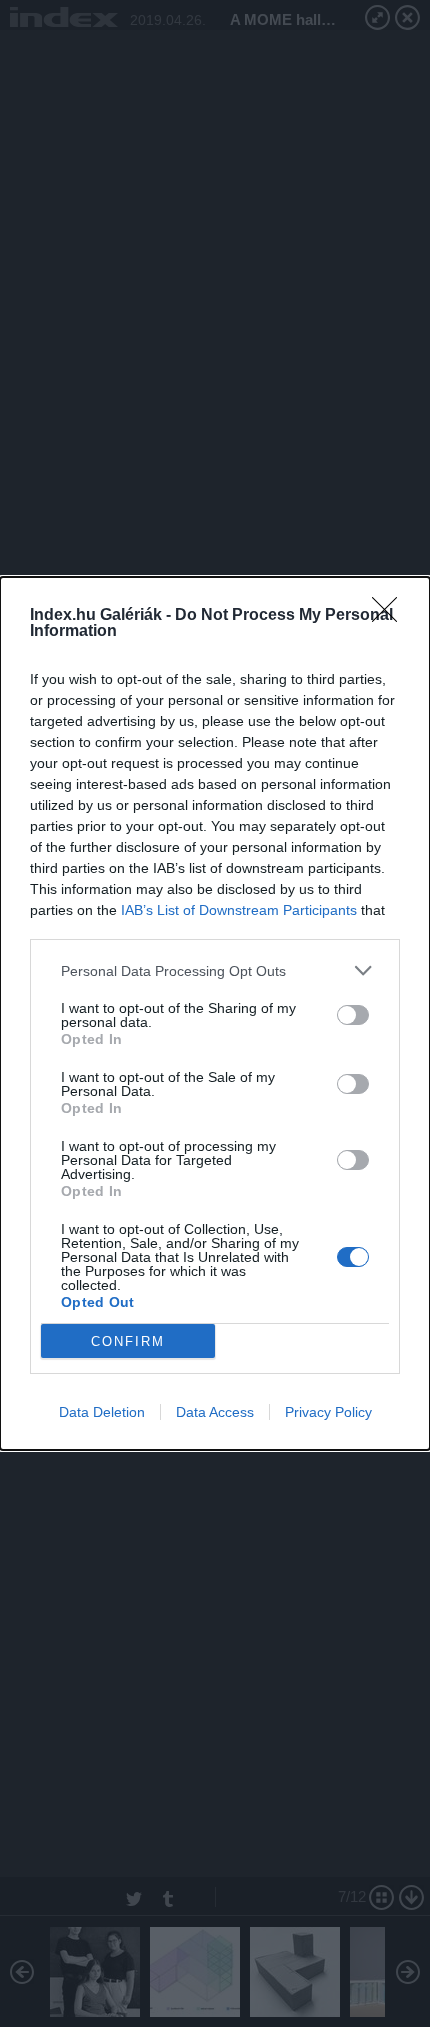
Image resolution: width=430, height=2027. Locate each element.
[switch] (353, 1015)
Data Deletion (102, 1412)
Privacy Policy (328, 1412)
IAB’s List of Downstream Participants (239, 910)
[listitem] (215, 970)
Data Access (215, 1412)
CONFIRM (128, 1341)
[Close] (391, 616)
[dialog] (215, 1013)
